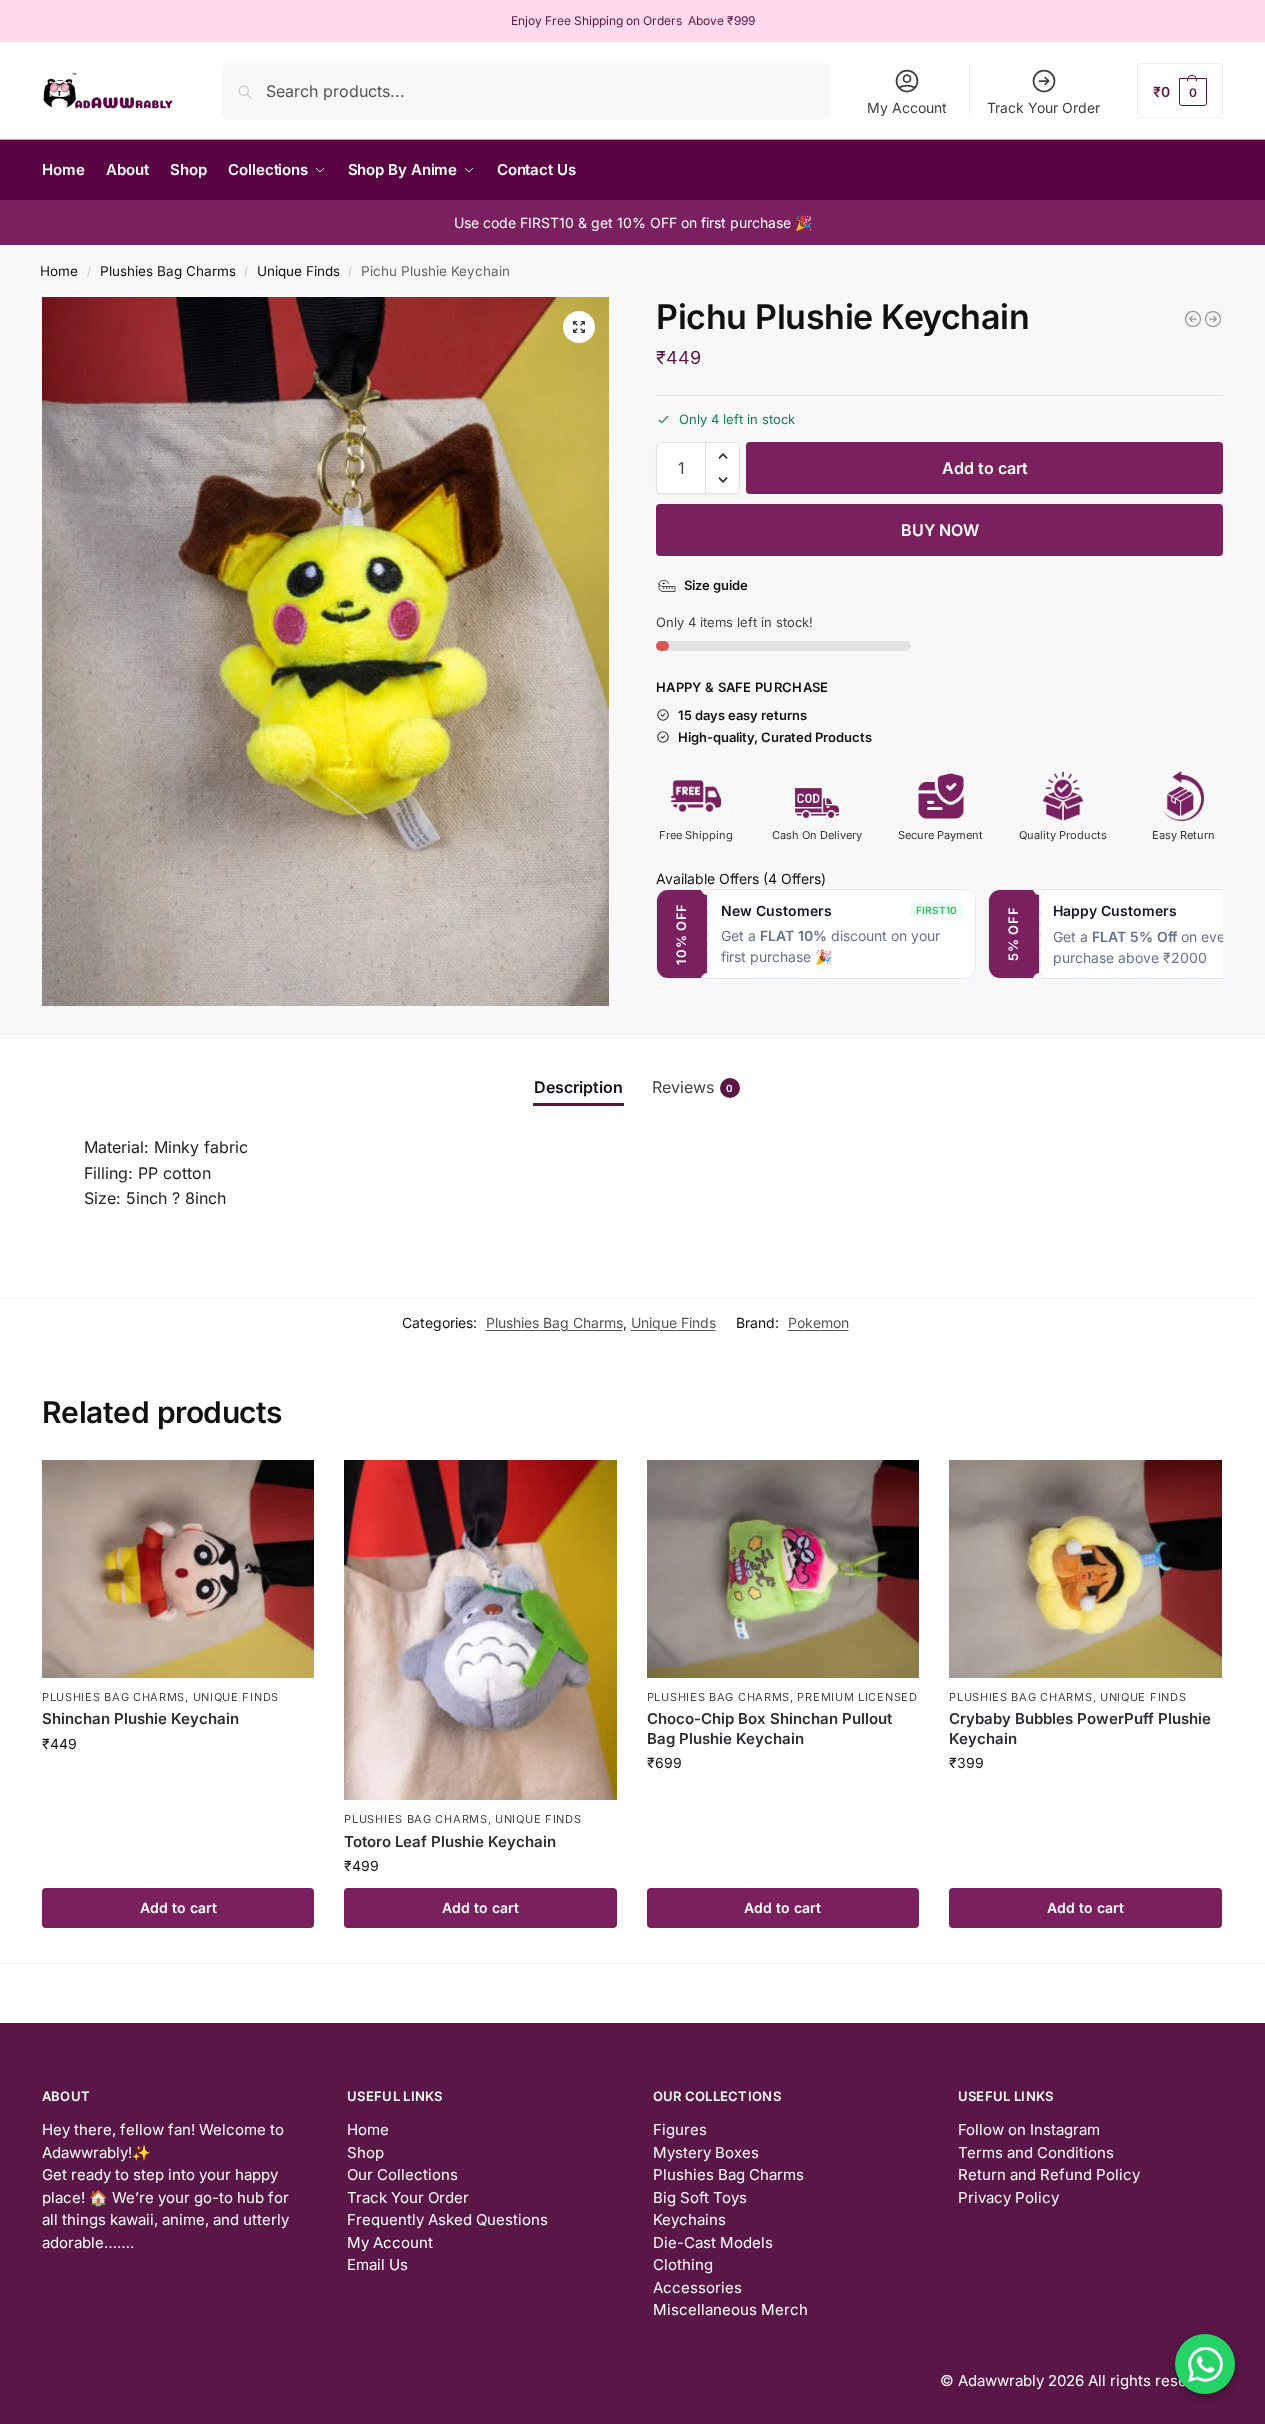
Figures (680, 2129)
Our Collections (402, 2174)
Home (59, 271)
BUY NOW (940, 530)
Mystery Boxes (706, 2152)
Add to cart (985, 468)
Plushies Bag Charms (168, 271)
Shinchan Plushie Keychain (140, 1718)
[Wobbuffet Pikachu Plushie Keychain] (1213, 319)
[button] (1180, 90)
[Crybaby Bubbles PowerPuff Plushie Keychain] (1085, 1569)
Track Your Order (1043, 107)
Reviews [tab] (693, 1087)
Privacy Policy (1008, 2197)
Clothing (683, 2264)
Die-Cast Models (713, 2242)
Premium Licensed (857, 1697)
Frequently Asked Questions (447, 2219)
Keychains (689, 2219)
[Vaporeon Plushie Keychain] (1193, 319)
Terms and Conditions (1036, 2152)
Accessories (697, 2287)
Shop (365, 2152)
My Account (907, 107)
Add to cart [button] (178, 1907)
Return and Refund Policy (1049, 2174)
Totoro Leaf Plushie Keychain (450, 1841)
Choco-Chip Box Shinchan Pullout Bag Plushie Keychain (769, 1728)
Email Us (377, 2264)
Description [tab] (578, 1087)
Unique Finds (298, 271)
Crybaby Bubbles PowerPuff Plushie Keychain (1080, 1728)
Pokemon (818, 1322)
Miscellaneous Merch (730, 2309)
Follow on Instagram (1029, 2129)
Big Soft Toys (700, 2197)
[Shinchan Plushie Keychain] (178, 1569)
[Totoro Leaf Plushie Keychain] (480, 1630)
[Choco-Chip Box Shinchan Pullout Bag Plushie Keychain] (783, 1569)
